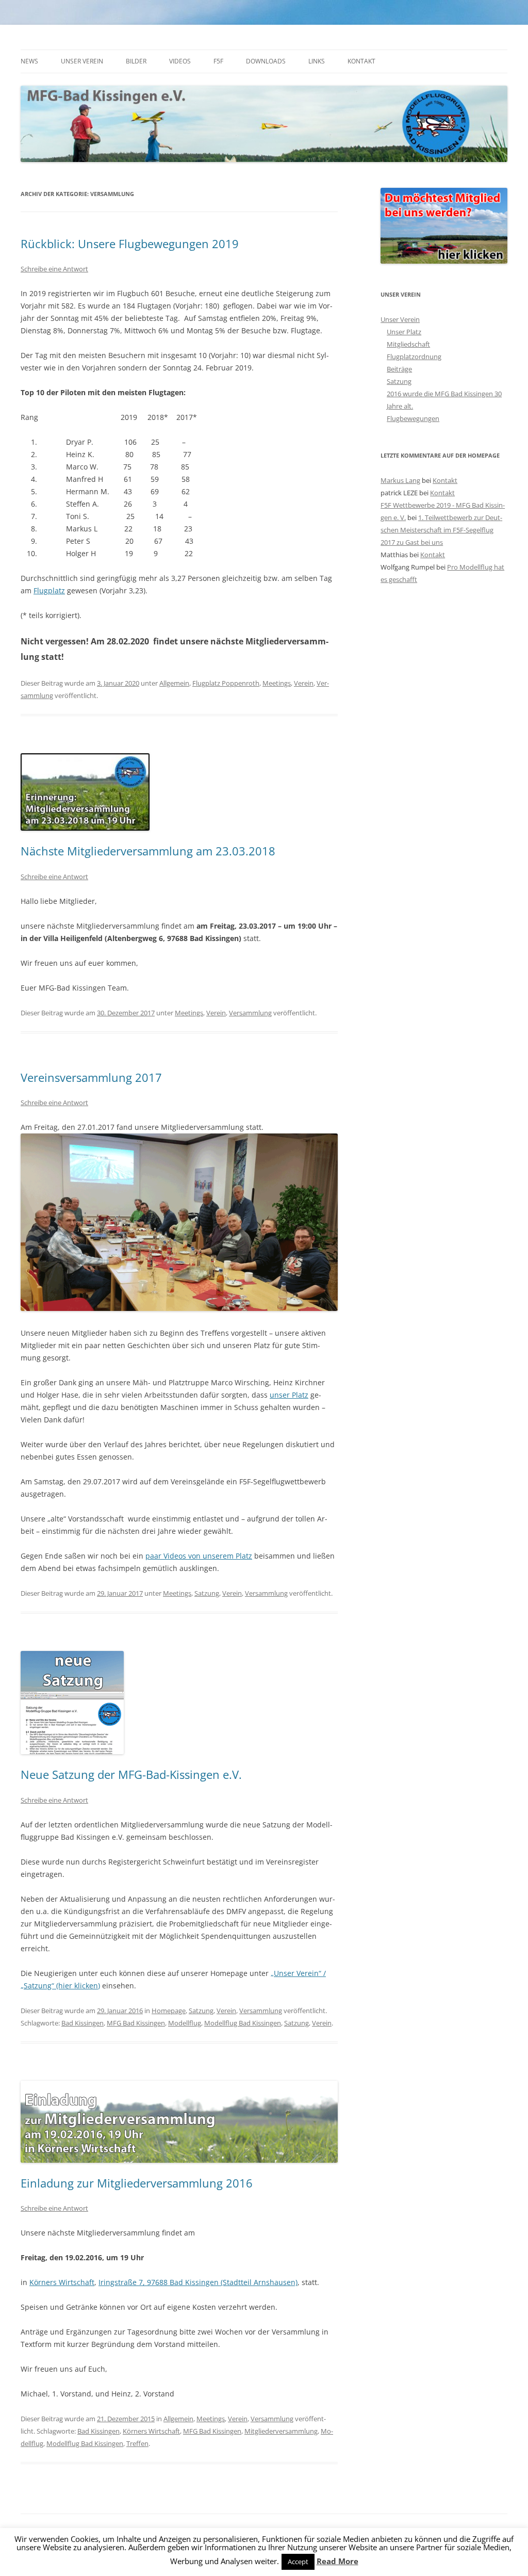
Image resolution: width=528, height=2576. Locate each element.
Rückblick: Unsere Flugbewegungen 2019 (130, 244)
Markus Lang (400, 480)
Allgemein (174, 683)
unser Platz (289, 1395)
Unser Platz (404, 332)
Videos (180, 61)
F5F (218, 61)
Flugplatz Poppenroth (226, 683)
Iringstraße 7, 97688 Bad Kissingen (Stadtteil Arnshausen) (198, 2282)
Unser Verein (82, 61)
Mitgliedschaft (408, 344)
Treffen (137, 2443)
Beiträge (399, 369)
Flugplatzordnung (414, 357)
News (29, 61)
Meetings (277, 683)
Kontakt (361, 61)
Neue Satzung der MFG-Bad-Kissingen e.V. (131, 1774)
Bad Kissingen (82, 2023)
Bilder (136, 61)
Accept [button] (298, 2562)
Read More (337, 2561)
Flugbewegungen (413, 418)
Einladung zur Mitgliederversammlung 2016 (137, 2183)
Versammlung (250, 1013)
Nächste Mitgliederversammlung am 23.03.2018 (148, 851)
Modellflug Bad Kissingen (243, 2023)
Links (317, 61)
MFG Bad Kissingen (136, 2023)
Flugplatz (49, 590)
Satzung (207, 1593)
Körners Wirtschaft (62, 2282)
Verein (304, 683)
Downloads (266, 61)
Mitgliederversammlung (281, 2431)
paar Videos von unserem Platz (199, 1556)
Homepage (169, 2011)
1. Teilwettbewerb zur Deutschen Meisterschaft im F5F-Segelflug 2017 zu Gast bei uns (441, 530)
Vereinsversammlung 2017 (91, 1077)
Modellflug (185, 2023)
